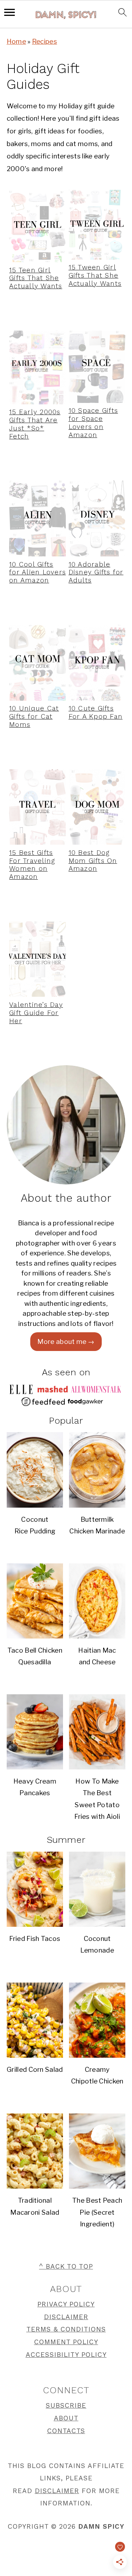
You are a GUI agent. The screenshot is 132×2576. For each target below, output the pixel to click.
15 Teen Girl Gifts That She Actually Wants (36, 278)
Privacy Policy (66, 2304)
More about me (62, 1342)
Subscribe (66, 2405)
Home (16, 41)
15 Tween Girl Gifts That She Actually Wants (95, 275)
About (66, 2418)
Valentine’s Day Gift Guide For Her (36, 1013)
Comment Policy (66, 2342)
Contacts (66, 2431)
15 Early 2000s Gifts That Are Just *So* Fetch (35, 424)
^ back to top (66, 2266)
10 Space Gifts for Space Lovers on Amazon (93, 423)
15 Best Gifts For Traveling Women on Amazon (32, 865)
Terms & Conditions (66, 2329)
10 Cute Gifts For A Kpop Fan (96, 712)
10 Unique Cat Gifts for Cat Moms (34, 716)
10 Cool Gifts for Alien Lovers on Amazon (37, 572)
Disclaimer (66, 2317)
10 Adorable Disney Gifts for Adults (96, 572)
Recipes (45, 41)
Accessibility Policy (66, 2355)
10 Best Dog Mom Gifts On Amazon (93, 861)
